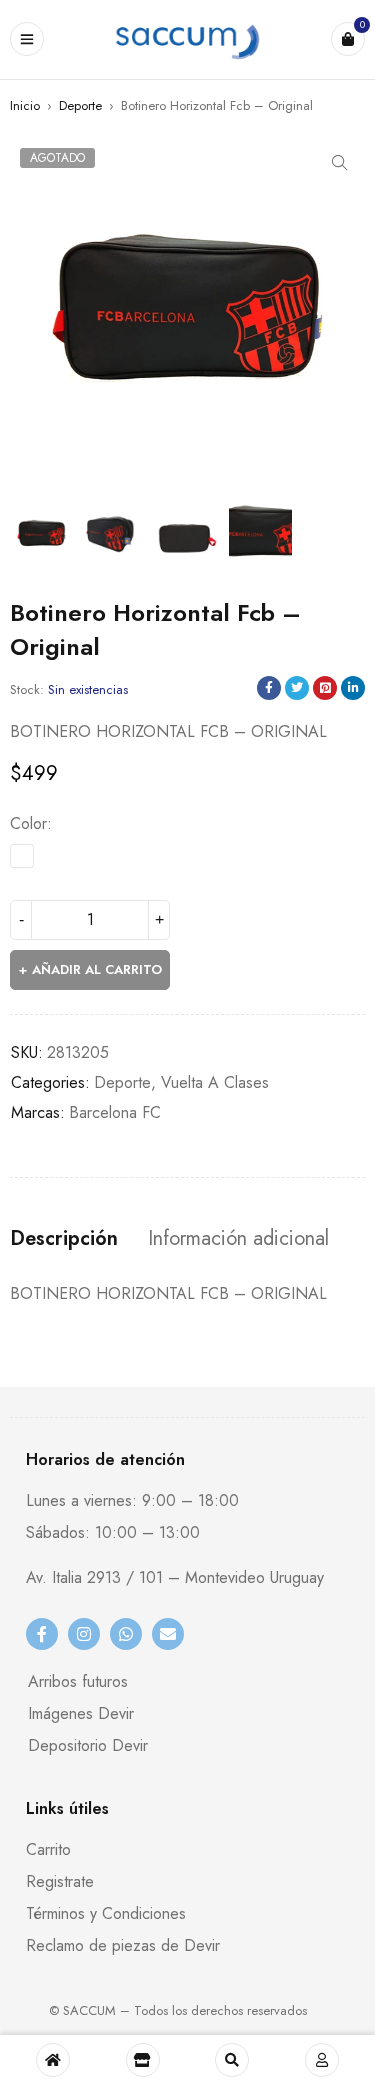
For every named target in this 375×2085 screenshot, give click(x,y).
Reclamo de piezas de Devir (123, 1945)
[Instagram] (84, 1634)
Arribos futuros (78, 1681)
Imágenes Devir (81, 1713)
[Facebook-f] (42, 1634)
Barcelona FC (115, 1112)
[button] (340, 163)
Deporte (80, 105)
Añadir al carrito (97, 969)
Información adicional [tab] (238, 1239)
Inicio (25, 105)
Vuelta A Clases (215, 1082)
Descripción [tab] (64, 1239)
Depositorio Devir (88, 1745)
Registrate (60, 1881)
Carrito (48, 1849)
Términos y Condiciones (106, 1913)
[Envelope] (168, 1634)
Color (28, 824)
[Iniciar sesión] (322, 2060)
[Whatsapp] (126, 1634)
